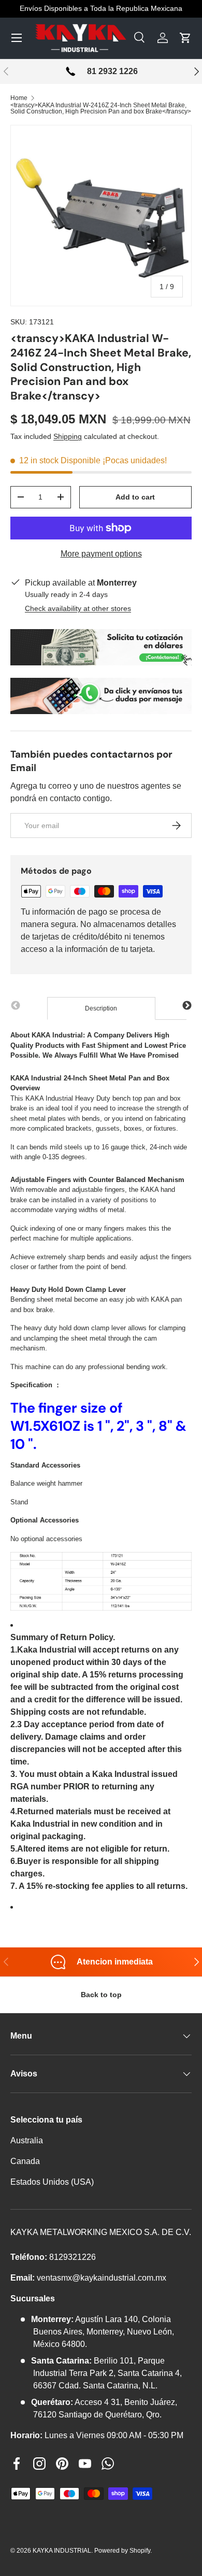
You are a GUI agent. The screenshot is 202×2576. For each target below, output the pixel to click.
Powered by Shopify (122, 2551)
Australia (27, 2140)
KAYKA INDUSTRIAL (62, 2551)
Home (19, 98)
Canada (25, 2161)
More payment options (101, 554)
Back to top (101, 1995)
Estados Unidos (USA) (52, 2182)
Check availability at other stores (78, 608)
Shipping (68, 436)
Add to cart (135, 497)
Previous (16, 1006)
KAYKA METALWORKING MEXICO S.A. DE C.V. (101, 2232)
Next (187, 1006)
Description (101, 1008)
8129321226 (73, 2257)
